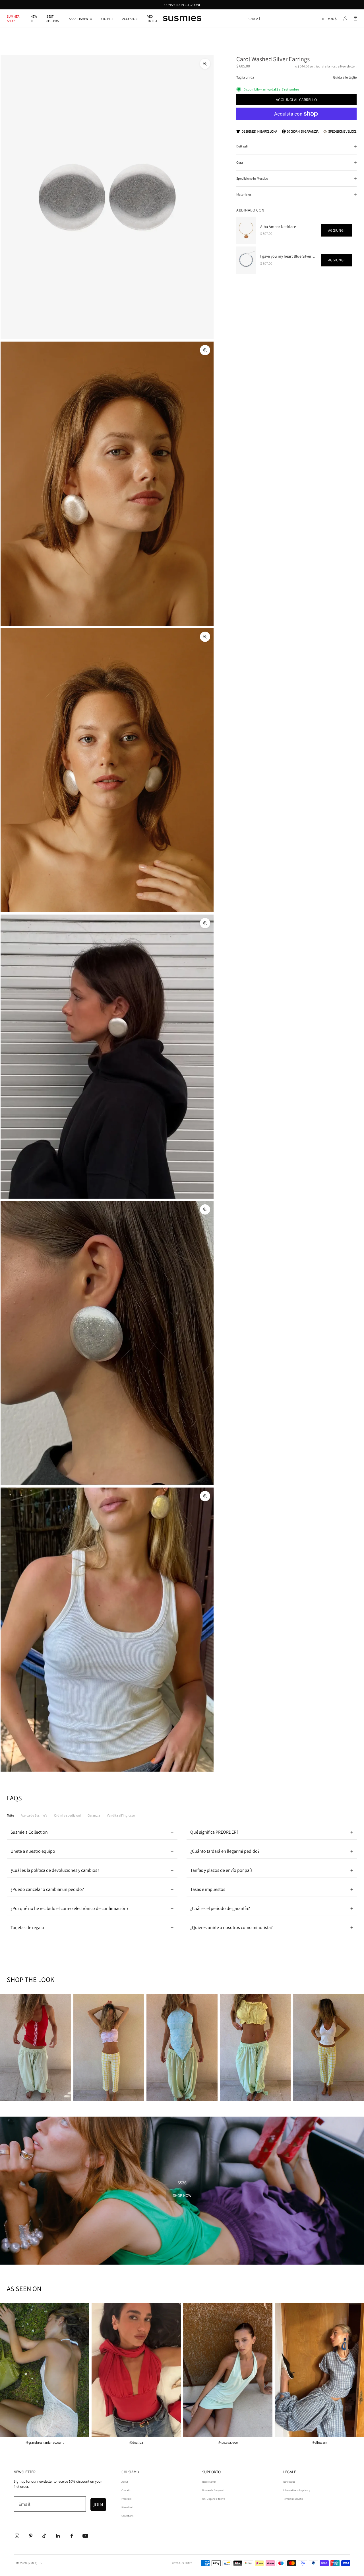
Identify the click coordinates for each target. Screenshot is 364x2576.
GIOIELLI (107, 19)
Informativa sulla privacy (297, 2490)
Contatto (126, 2490)
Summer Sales (13, 19)
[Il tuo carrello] (355, 19)
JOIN (98, 2504)
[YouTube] (85, 2536)
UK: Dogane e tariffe (214, 2499)
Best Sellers (52, 19)
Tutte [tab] (10, 1815)
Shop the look (35, 2049)
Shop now (182, 2195)
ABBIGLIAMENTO (80, 19)
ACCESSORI (130, 19)
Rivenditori (127, 2507)
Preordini (126, 2499)
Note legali (289, 2482)
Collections (127, 2516)
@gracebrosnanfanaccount (45, 2443)
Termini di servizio (293, 2499)
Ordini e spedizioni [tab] (67, 1815)
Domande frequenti (213, 2490)
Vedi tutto (152, 19)
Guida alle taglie (345, 77)
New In (34, 19)
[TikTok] (44, 2536)
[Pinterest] (31, 2536)
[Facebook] (72, 2536)
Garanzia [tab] (94, 1815)
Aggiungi (336, 230)
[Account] (345, 19)
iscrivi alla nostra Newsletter (336, 66)
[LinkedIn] (58, 2536)
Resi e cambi (209, 2482)
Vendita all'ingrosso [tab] (121, 1815)
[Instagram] (17, 2536)
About (125, 2482)
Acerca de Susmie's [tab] (34, 1815)
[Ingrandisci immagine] (205, 64)
